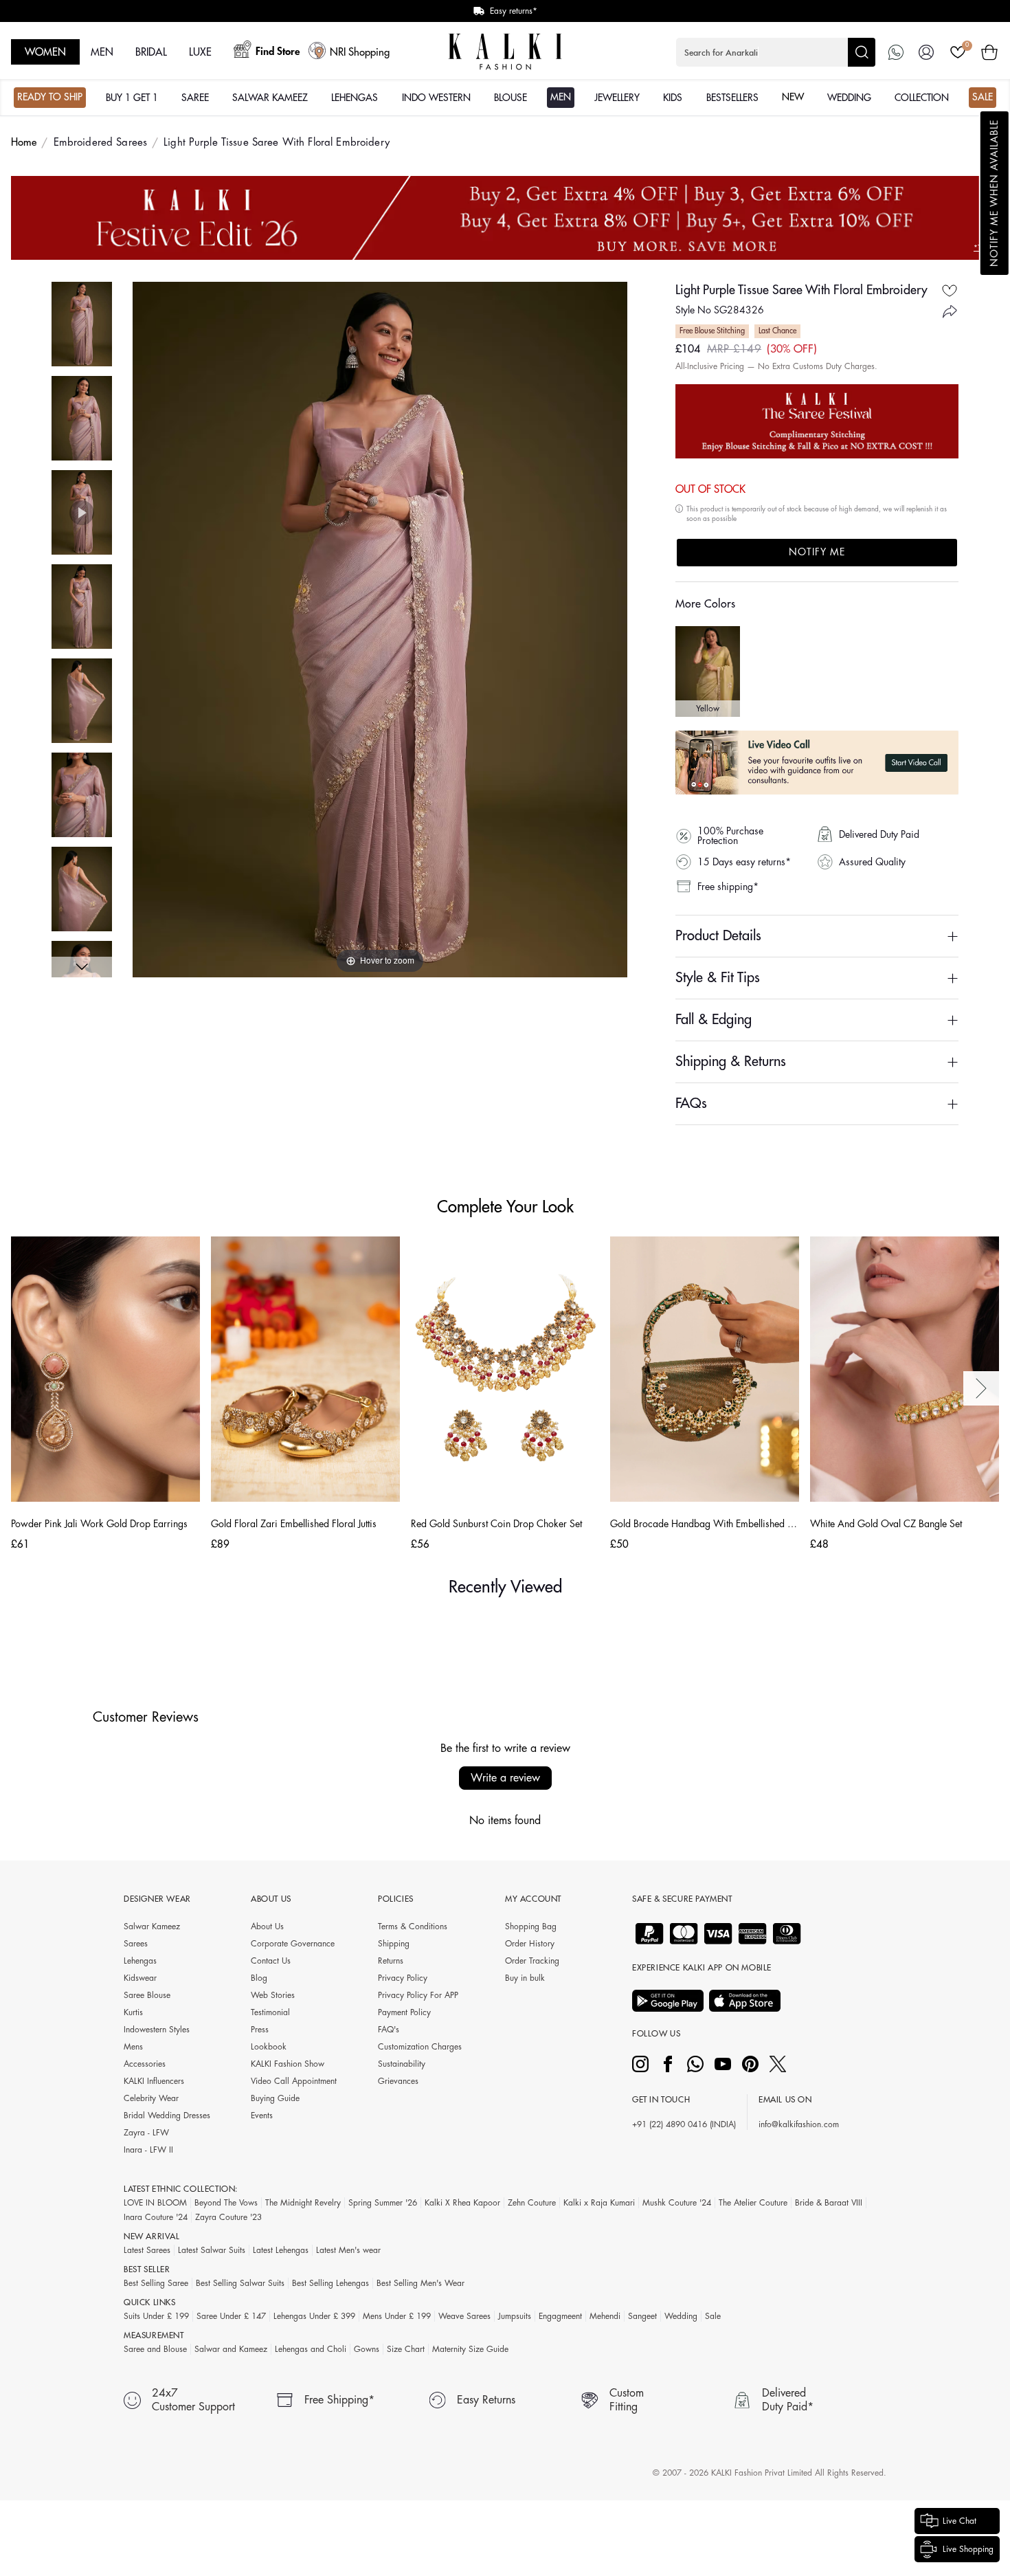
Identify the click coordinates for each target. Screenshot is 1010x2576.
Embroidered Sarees (101, 143)
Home (24, 143)
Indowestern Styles (157, 2030)
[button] (995, 193)
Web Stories (273, 1995)
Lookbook (269, 2047)
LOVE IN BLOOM (155, 2203)
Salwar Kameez (152, 1927)
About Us (267, 1927)
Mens (133, 2047)
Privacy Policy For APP (418, 1995)
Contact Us (271, 1961)
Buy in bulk (525, 1978)
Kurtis (133, 2012)
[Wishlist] (958, 52)
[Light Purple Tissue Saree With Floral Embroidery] (82, 324)
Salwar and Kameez (231, 2349)
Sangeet (642, 2316)
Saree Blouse (147, 1995)
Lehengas (140, 1961)
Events (262, 2116)
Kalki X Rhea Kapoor (462, 2203)
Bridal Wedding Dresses (167, 2116)
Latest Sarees (147, 2250)
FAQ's (389, 2030)
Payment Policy (404, 2012)
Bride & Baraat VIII (829, 2203)
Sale (713, 2316)
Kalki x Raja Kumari (599, 2203)
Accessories (145, 2064)
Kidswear (140, 1978)
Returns (391, 1961)
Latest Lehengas (281, 2250)
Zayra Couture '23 (228, 2217)
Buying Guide (275, 2098)
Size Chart (406, 2349)
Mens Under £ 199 (397, 2316)
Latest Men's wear (348, 2250)
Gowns (367, 2349)
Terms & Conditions (413, 1927)
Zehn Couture (532, 2203)
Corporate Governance (293, 1944)
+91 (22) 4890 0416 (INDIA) (684, 2124)
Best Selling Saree (156, 2283)
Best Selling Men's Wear (420, 2283)
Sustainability (402, 2064)
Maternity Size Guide (470, 2349)
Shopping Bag (531, 1927)
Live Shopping (968, 2549)
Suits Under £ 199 (156, 2316)
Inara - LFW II (148, 2150)
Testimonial (270, 2012)
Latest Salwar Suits (212, 2250)
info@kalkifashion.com (799, 2124)
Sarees (136, 1944)
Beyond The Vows (226, 2203)
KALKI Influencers (154, 2081)
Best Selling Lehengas (330, 2283)
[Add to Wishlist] (950, 290)
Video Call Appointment (294, 2081)
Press (260, 2030)
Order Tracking (532, 1961)
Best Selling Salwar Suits (240, 2283)
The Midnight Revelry (303, 2203)
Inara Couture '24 (156, 2217)
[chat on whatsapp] (896, 52)
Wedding (681, 2316)
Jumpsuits (515, 2316)
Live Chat (959, 2521)
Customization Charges (420, 2047)
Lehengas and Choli (311, 2349)
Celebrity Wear (151, 2098)
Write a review (505, 1778)
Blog (259, 1978)
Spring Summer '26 (383, 2203)
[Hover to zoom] (380, 629)
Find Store (278, 52)
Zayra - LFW (146, 2133)
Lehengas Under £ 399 (314, 2316)
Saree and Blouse (155, 2349)
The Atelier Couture (753, 2203)
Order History (530, 1944)
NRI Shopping (360, 53)
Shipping (394, 1944)
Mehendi (605, 2316)
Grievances (398, 2081)
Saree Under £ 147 (231, 2316)
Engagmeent (560, 2316)
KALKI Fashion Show (288, 2064)
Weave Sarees (464, 2316)
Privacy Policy (403, 1978)
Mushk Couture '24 (677, 2203)
